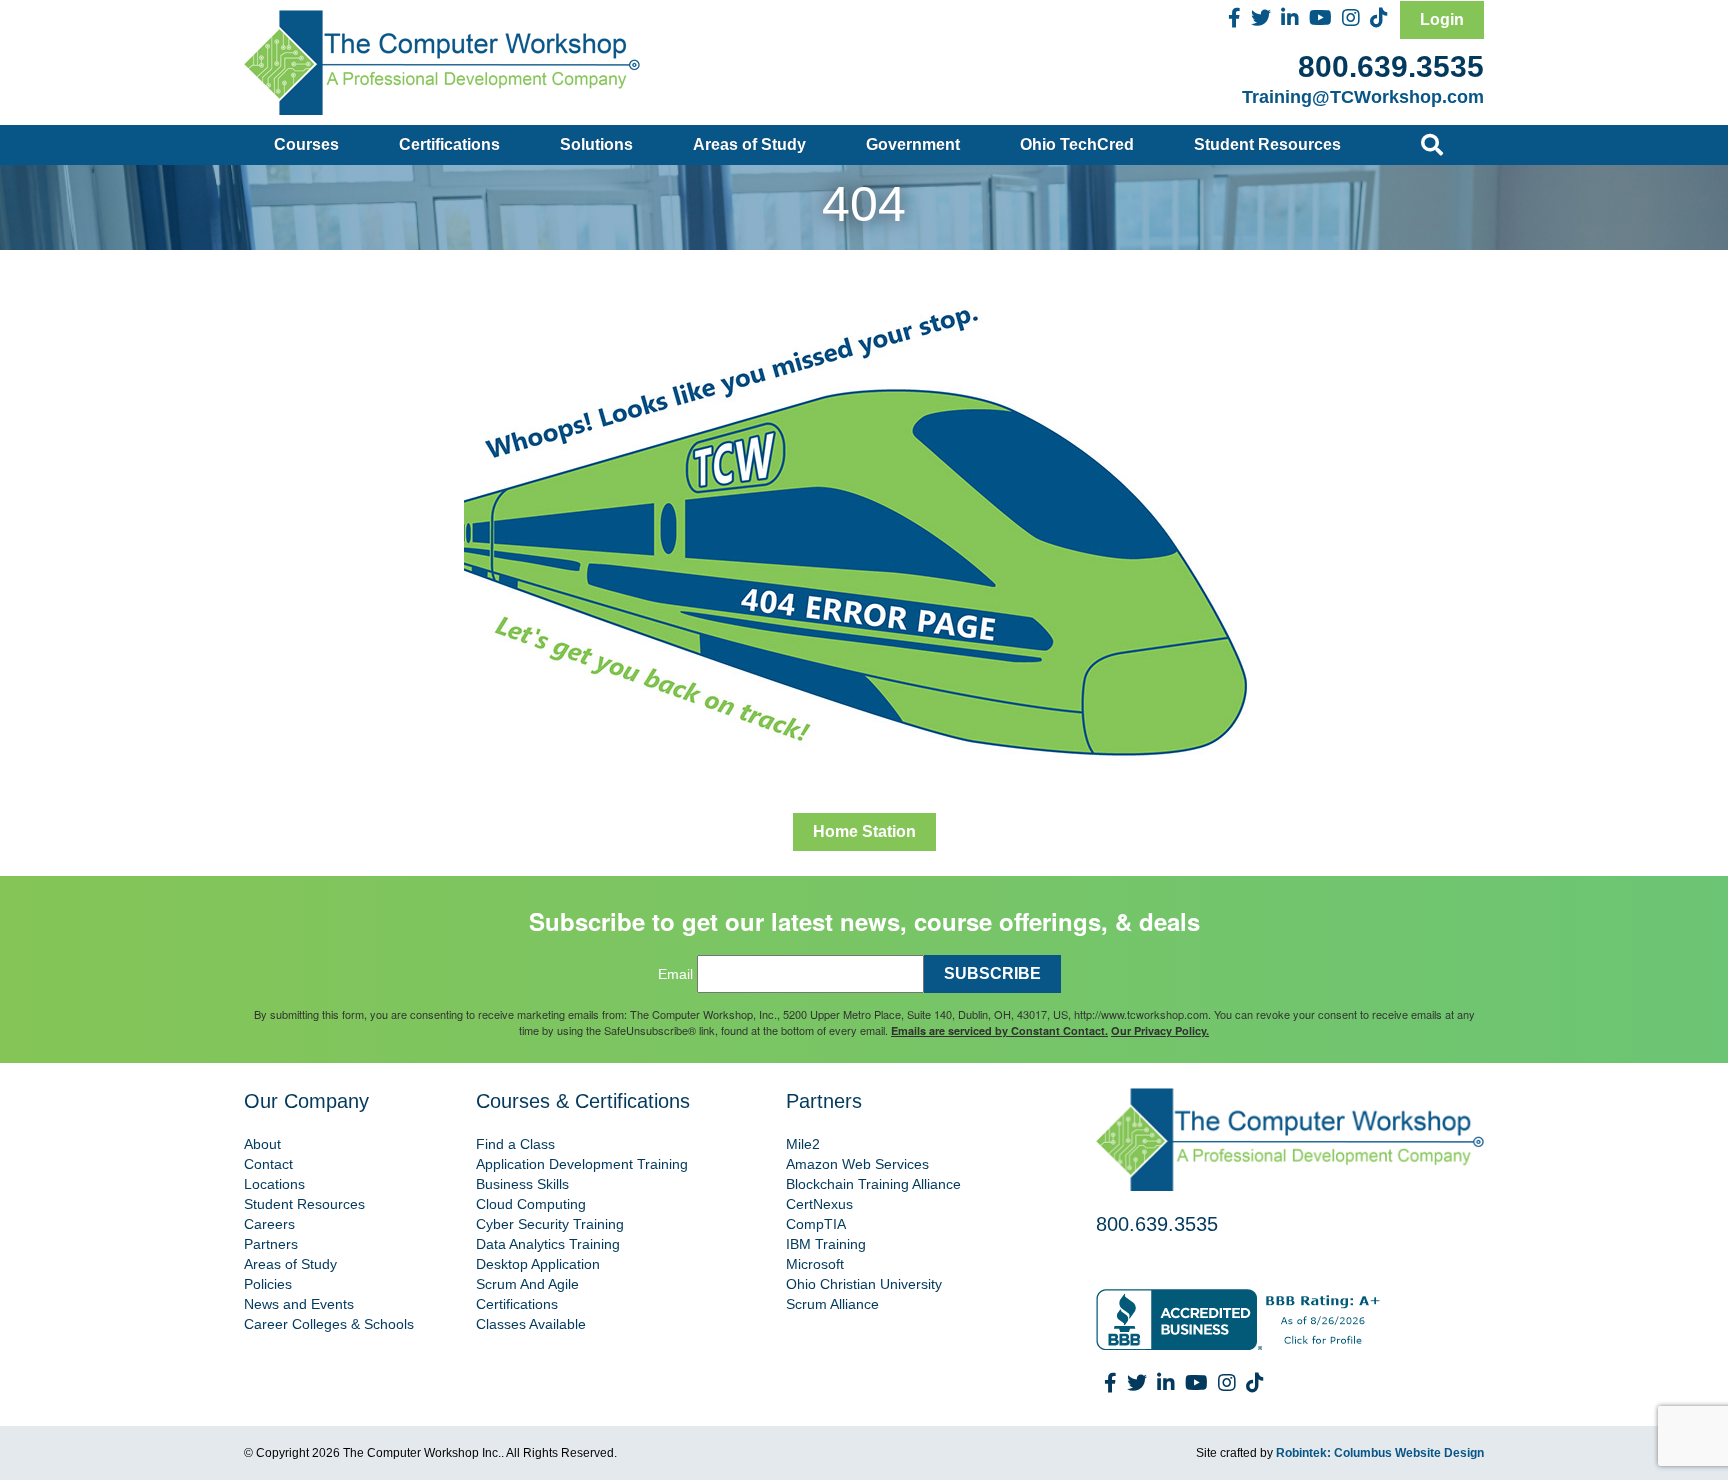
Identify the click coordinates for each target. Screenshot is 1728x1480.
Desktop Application (538, 1264)
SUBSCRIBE (992, 973)
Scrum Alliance (832, 1304)
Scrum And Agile (527, 1284)
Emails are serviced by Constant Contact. (999, 1030)
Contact (268, 1164)
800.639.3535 (1391, 66)
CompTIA (816, 1224)
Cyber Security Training (550, 1224)
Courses (306, 144)
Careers (269, 1224)
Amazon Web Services (857, 1164)
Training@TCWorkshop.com (1363, 97)
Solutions (596, 144)
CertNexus (819, 1204)
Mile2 (803, 1144)
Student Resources (1267, 144)
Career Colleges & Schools (329, 1324)
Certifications (449, 144)
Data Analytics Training (548, 1244)
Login (1442, 19)
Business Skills (522, 1184)
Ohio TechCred (1077, 144)
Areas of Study (749, 144)
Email (675, 974)
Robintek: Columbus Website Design (1380, 1453)
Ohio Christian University (864, 1284)
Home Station (864, 831)
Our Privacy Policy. (1160, 1030)
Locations (274, 1184)
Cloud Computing (531, 1204)
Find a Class (515, 1144)
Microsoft (815, 1264)
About (262, 1144)
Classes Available (531, 1324)
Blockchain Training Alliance (873, 1184)
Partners (271, 1244)
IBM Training (826, 1244)
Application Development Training (582, 1164)
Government (913, 144)
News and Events (299, 1304)
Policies (268, 1284)
